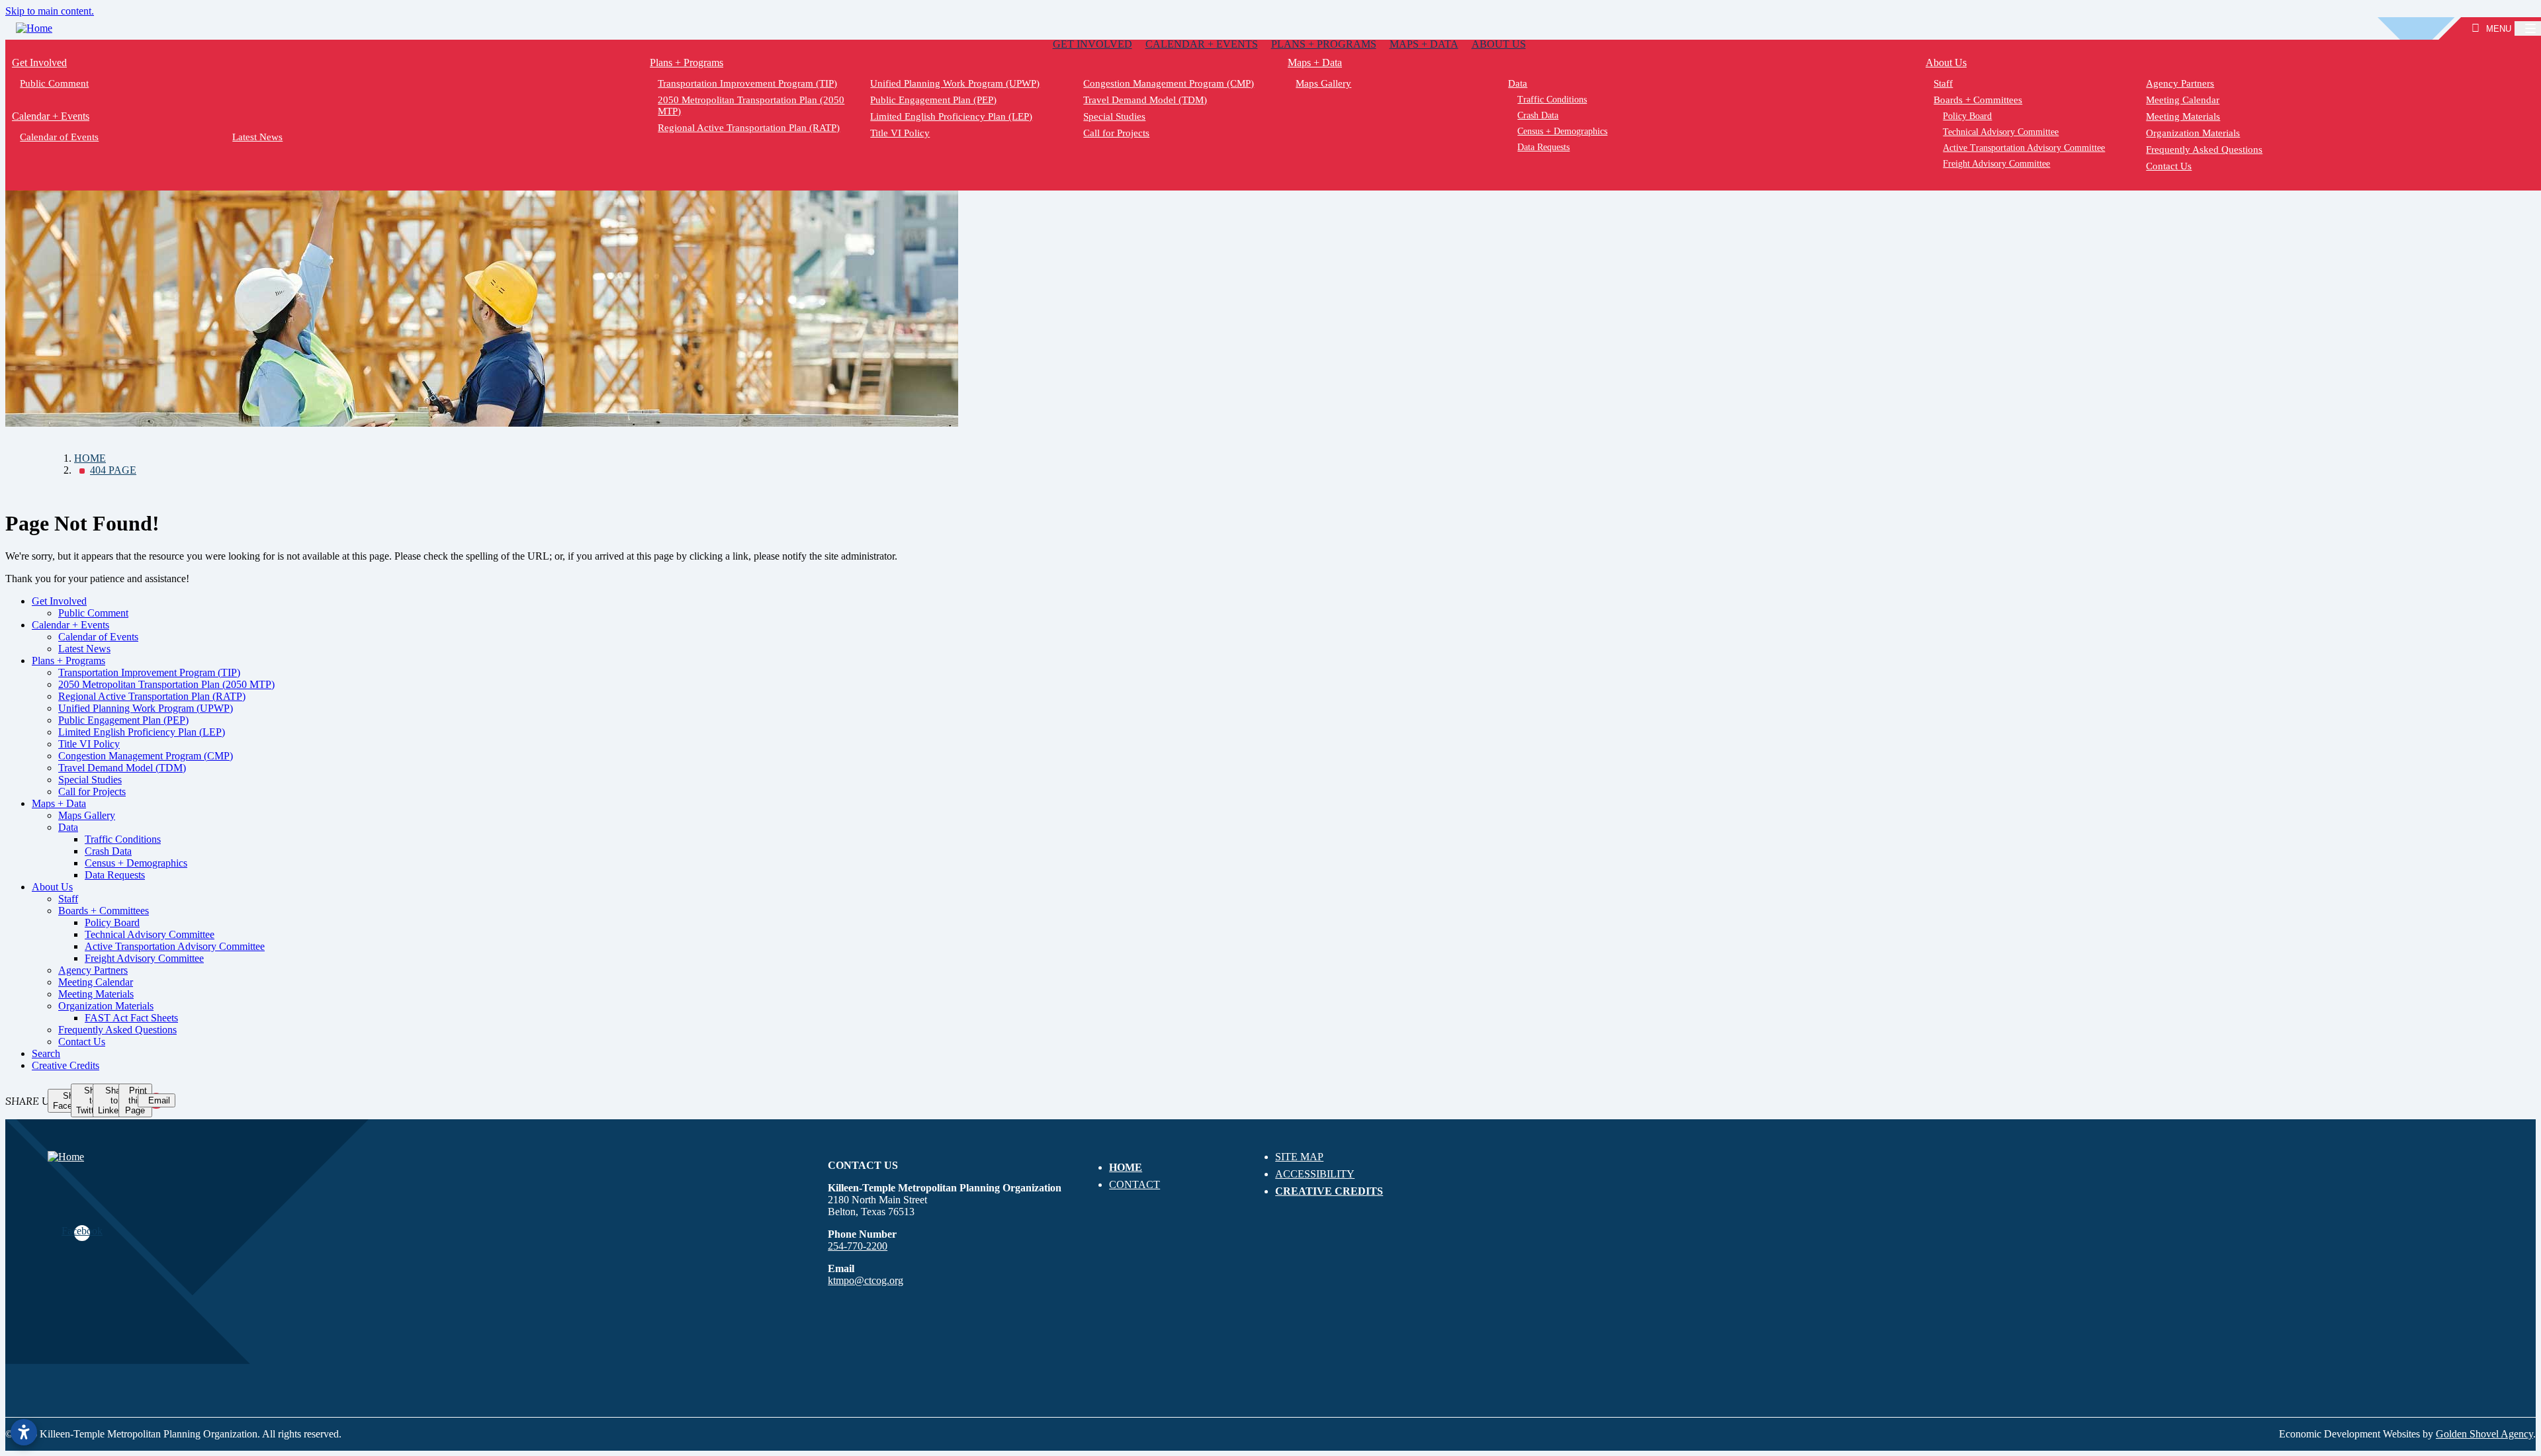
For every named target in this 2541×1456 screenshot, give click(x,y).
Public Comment (54, 83)
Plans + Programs (1324, 44)
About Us (1499, 44)
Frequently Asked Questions (2205, 150)
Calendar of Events (59, 137)
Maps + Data (1424, 44)
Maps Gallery (1323, 83)
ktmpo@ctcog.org (866, 1280)
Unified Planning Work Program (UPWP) (956, 83)
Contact (1135, 1184)
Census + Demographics (1563, 131)
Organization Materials (2194, 133)
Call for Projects (1116, 133)
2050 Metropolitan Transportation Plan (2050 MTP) (751, 106)
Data (1518, 83)
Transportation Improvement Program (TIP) (747, 83)
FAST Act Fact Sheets (131, 1018)
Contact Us (2169, 166)
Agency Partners (2181, 83)
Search (46, 1053)
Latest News (258, 137)
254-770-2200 (858, 1246)
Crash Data (1538, 115)
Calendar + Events (1202, 44)
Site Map (1299, 1157)
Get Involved (1092, 44)
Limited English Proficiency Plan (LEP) (952, 116)
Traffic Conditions (1553, 100)
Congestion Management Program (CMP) (1169, 83)
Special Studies (1114, 116)
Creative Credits (66, 1065)
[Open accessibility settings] (24, 1432)
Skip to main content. (50, 11)
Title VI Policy (901, 133)
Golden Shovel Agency (2484, 1434)
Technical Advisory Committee (2001, 132)
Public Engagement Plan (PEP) (934, 100)
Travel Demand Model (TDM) (1145, 100)
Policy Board (1968, 116)
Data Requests (1544, 147)
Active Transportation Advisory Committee (2025, 148)
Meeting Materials (2184, 116)
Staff (1943, 83)
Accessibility (1315, 1174)
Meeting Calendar (2183, 100)
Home (1126, 1167)
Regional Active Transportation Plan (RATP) (749, 128)
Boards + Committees (1978, 100)
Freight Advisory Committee (1997, 164)
